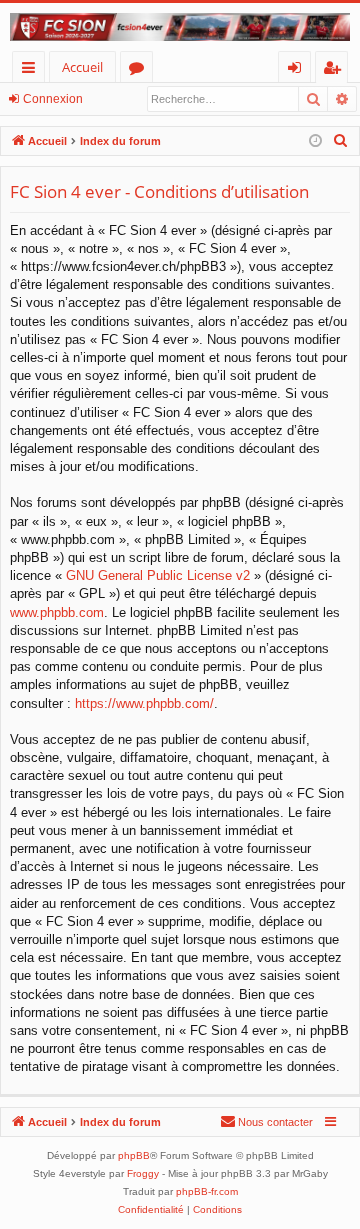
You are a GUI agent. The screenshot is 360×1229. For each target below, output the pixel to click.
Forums (140, 70)
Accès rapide (32, 70)
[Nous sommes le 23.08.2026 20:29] (315, 141)
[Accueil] (180, 27)
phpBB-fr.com (207, 1191)
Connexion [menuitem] (298, 70)
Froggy (143, 1173)
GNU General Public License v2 (158, 575)
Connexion (53, 99)
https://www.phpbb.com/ (144, 703)
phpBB (134, 1155)
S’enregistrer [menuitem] (336, 70)
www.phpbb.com (57, 612)
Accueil (82, 67)
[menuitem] (341, 141)
